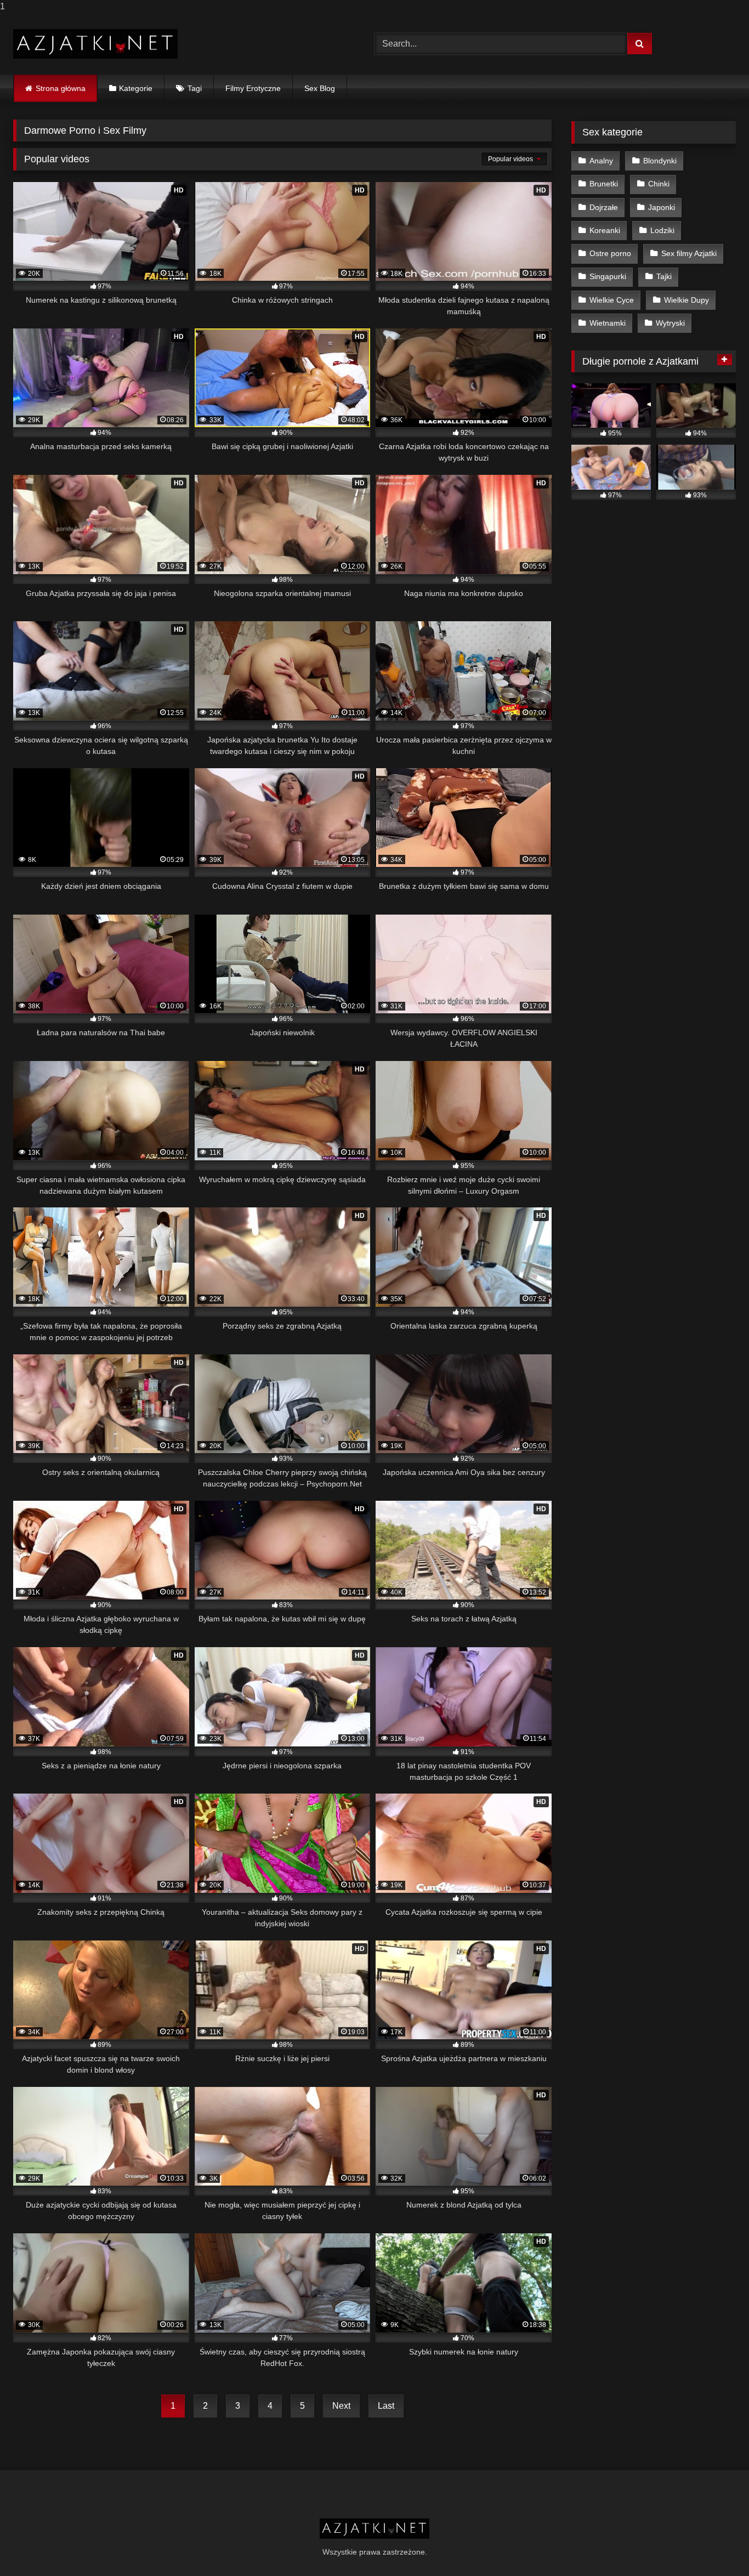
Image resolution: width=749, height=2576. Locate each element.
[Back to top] (715, 2546)
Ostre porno (610, 253)
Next (341, 2406)
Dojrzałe (604, 207)
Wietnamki (608, 323)
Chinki (659, 184)
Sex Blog (320, 88)
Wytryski (670, 323)
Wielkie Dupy (686, 300)
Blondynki (660, 161)
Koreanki (605, 230)
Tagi (195, 88)
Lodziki (662, 230)
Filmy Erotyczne (253, 88)
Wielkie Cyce (612, 300)
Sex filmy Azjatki (689, 253)
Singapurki (608, 276)
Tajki (664, 276)
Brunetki (604, 184)
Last (386, 2406)
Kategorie (136, 88)
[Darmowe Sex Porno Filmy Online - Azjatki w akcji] (95, 44)
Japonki (662, 207)
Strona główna (61, 88)
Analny (601, 161)
